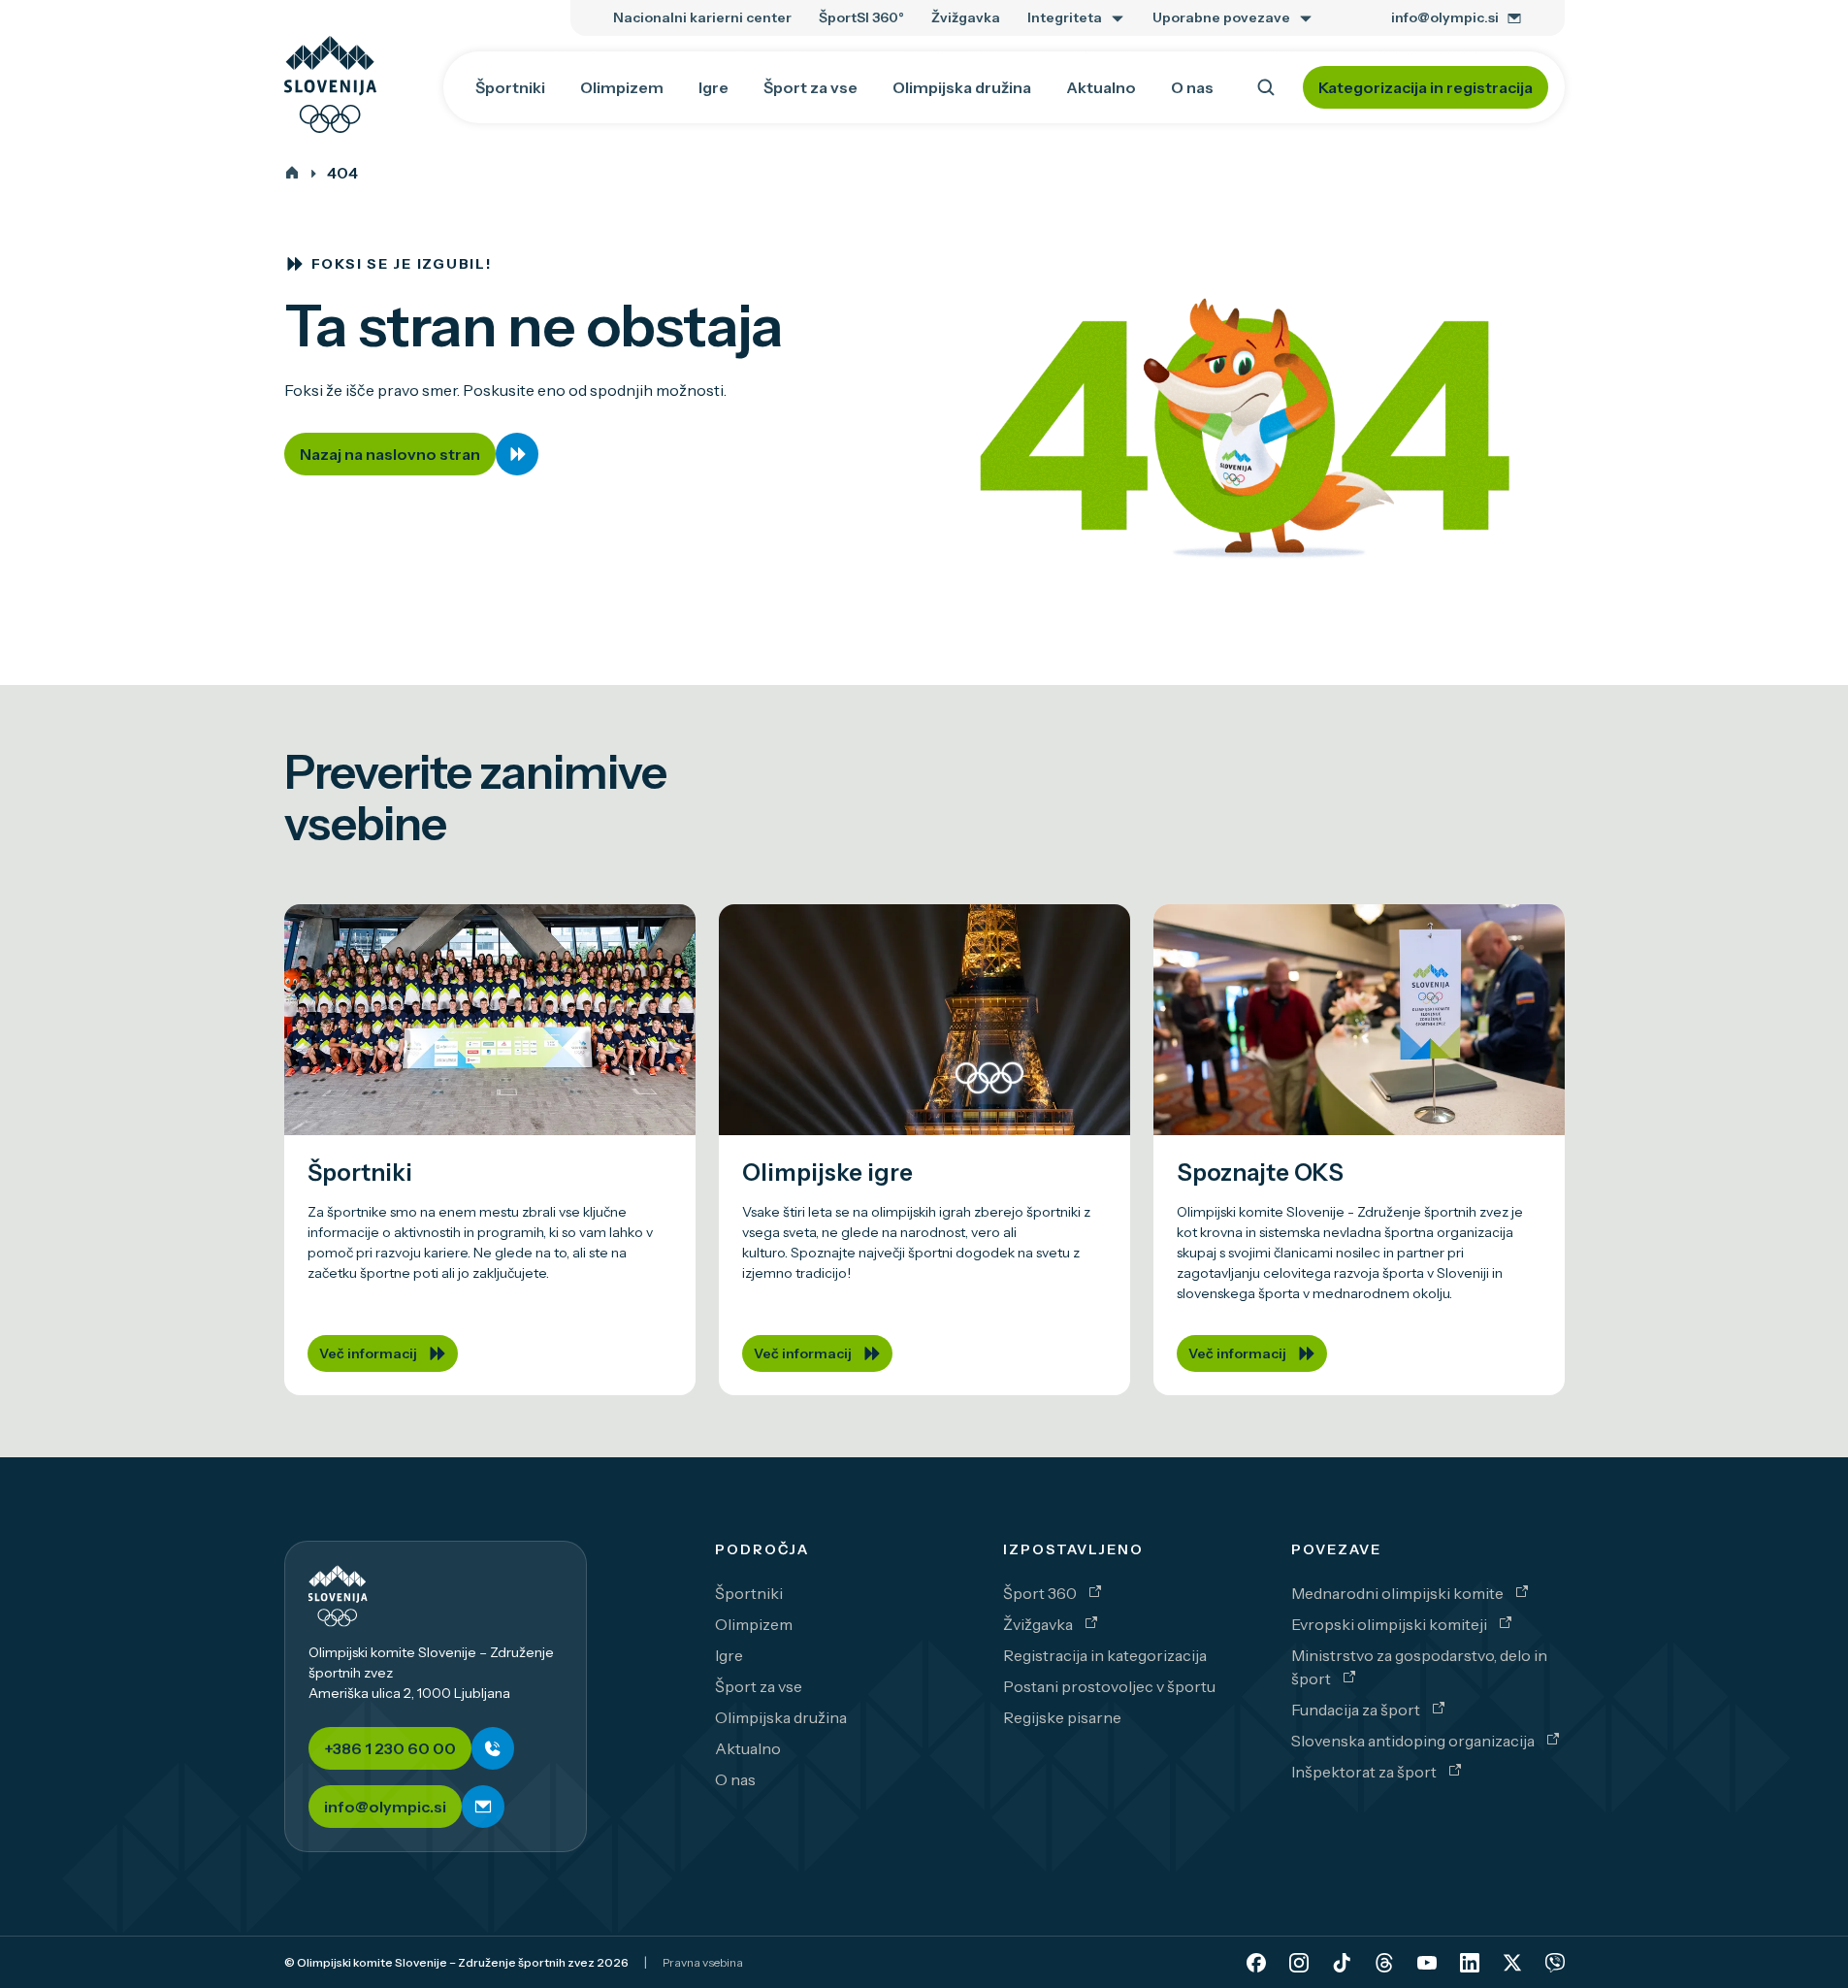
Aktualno (748, 1748)
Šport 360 (1041, 1593)
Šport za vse (759, 1686)
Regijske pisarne (1062, 1717)
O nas (735, 1779)
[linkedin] (1470, 1963)
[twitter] (1512, 1963)
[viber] (1555, 1963)
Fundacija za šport (1357, 1710)
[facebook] (1256, 1963)
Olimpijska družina (781, 1717)
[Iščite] (1266, 87)
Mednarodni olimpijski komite (1399, 1593)
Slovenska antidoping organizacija (1414, 1741)
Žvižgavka (1039, 1624)
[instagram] (1299, 1963)
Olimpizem (754, 1624)
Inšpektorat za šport (1365, 1772)
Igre (729, 1655)
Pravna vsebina (703, 1962)
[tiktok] (1342, 1963)
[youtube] (1427, 1963)
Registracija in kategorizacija (1105, 1655)
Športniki (749, 1593)
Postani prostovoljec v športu (1109, 1686)
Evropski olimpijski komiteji (1391, 1624)
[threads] (1384, 1963)
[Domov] (292, 173)
